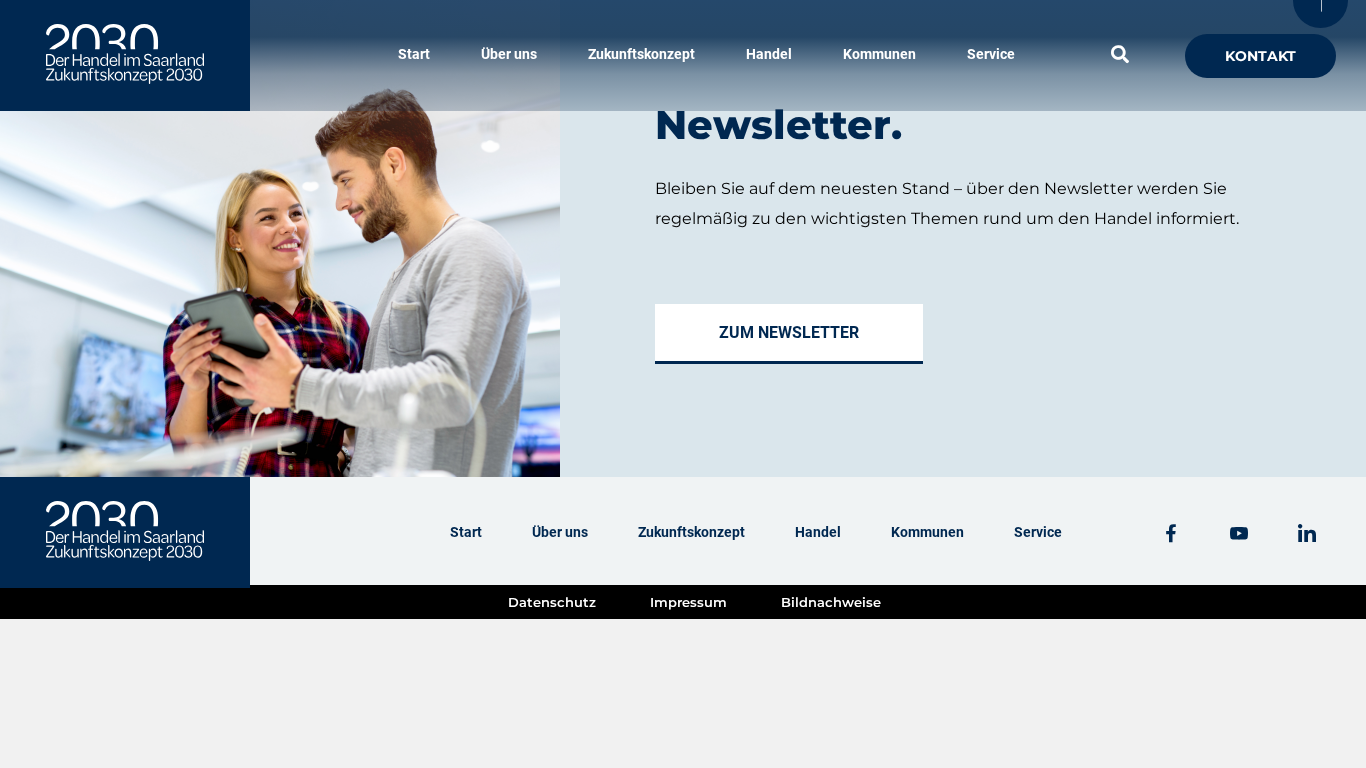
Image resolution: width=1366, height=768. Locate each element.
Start (414, 54)
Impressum (688, 602)
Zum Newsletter (789, 332)
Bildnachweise (831, 602)
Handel (769, 54)
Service (991, 54)
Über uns (509, 54)
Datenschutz (552, 602)
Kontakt (1260, 56)
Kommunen (879, 54)
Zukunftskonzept (641, 54)
